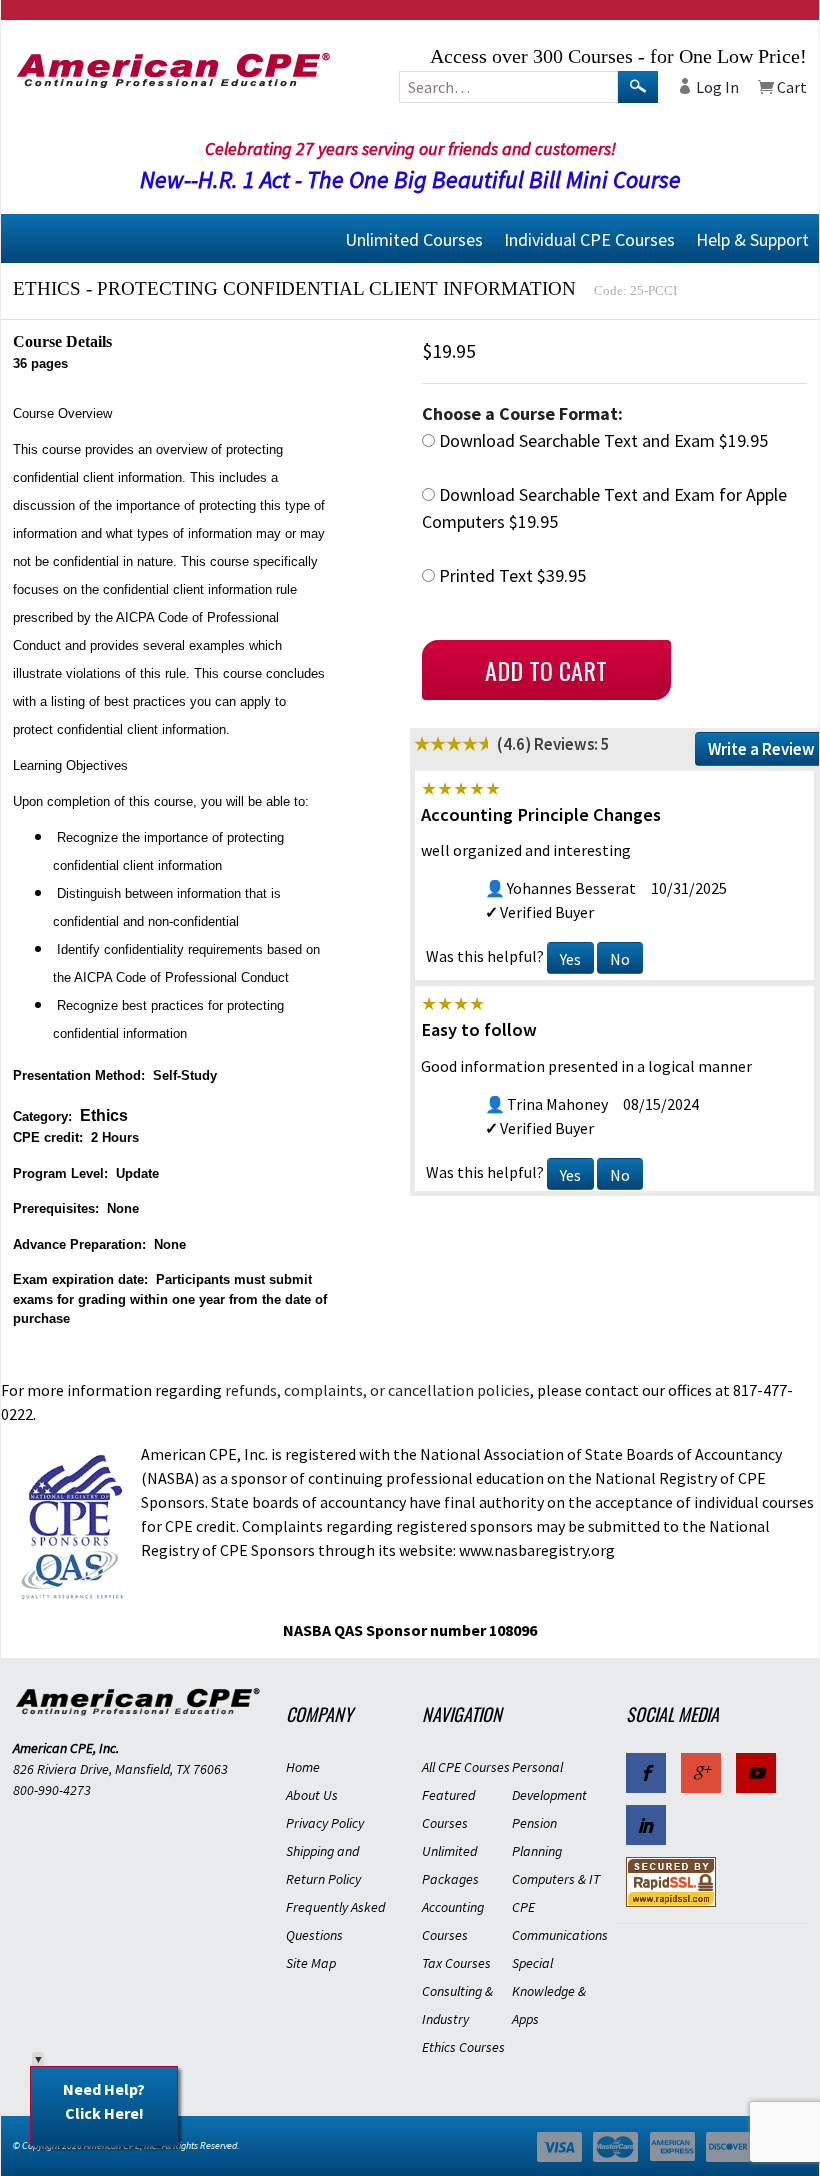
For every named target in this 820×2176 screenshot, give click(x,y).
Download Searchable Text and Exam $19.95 (601, 440)
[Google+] (701, 1773)
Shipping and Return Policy (323, 1865)
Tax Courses (456, 1963)
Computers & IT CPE (556, 1893)
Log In (716, 87)
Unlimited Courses (414, 238)
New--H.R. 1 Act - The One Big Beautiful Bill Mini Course (410, 179)
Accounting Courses (453, 1921)
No (620, 959)
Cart (790, 87)
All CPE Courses (466, 1767)
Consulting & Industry (457, 2005)
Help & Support (752, 238)
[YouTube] (756, 1773)
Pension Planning (537, 1837)
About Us (312, 1795)
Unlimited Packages (450, 1865)
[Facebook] (646, 1773)
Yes (570, 959)
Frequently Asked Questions (335, 1921)
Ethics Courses (463, 2047)
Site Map (311, 1963)
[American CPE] (137, 70)
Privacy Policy (325, 1823)
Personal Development (549, 1781)
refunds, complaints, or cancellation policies (377, 1390)
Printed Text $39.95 (510, 575)
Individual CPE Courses (589, 238)
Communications (557, 1935)
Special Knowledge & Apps (549, 1991)
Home (303, 1767)
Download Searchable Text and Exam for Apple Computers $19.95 (604, 508)
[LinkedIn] (646, 1825)
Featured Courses (448, 1809)
